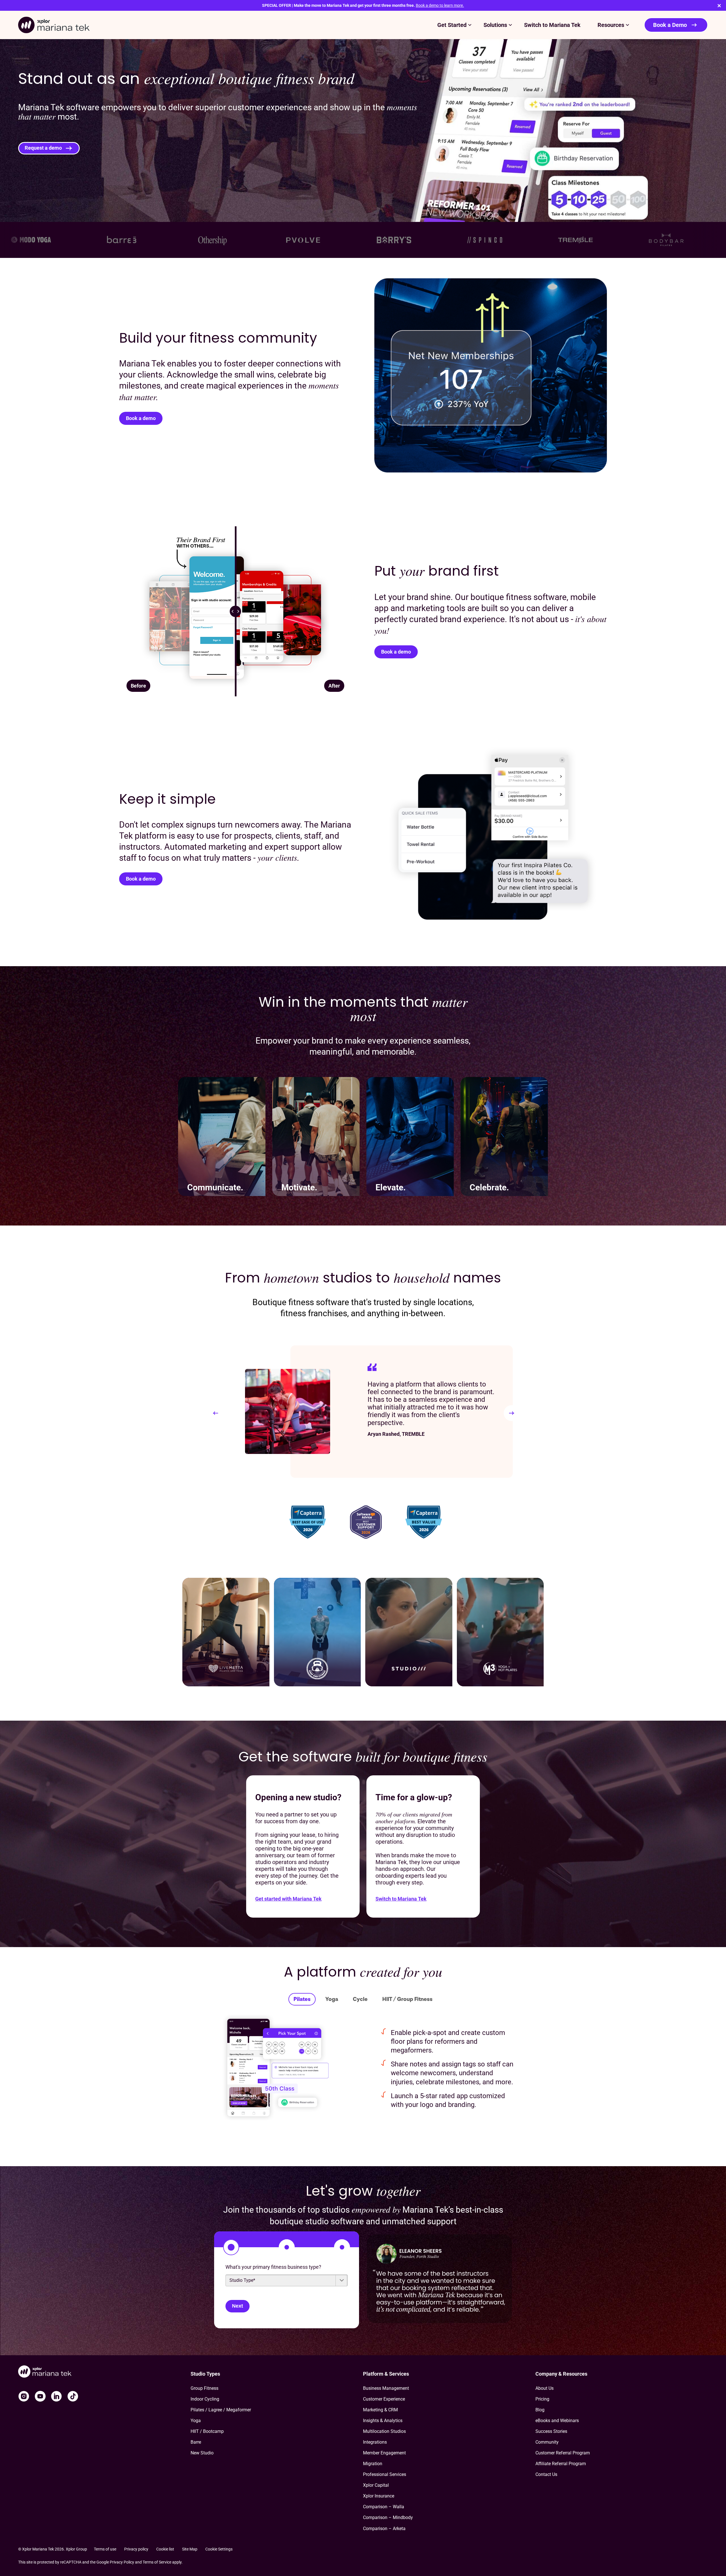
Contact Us (546, 2474)
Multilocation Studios (384, 2431)
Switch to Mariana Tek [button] (552, 25)
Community (547, 2442)
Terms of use (105, 2549)
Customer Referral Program (563, 2453)
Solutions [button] (495, 25)
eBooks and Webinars (557, 2421)
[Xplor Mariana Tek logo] (54, 25)
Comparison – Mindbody (388, 2517)
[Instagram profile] (24, 2396)
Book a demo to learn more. (440, 5)
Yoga (332, 1999)
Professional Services (385, 2474)
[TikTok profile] (73, 2396)
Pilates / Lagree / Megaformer (221, 2410)
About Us (544, 2388)
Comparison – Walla (384, 2507)
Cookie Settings (219, 2549)
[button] (216, 1413)
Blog (540, 2410)
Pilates (302, 1999)
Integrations (375, 2442)
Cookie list (165, 2549)
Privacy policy (136, 2549)
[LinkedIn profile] (56, 2396)
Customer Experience (384, 2399)
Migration (373, 2464)
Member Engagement (384, 2453)
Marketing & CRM (380, 2410)
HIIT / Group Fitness (407, 1999)
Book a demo (141, 418)
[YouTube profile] (40, 2396)
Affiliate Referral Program (561, 2464)
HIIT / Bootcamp (207, 2431)
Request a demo (43, 148)
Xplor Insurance (379, 2496)
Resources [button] (611, 25)
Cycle (360, 1999)
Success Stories (551, 2431)
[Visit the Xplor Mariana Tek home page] (104, 2372)
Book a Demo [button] (670, 25)
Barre (196, 2442)
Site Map (190, 2549)
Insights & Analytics (383, 2421)
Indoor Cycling (205, 2399)
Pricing (542, 2399)
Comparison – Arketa (384, 2529)
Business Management (386, 2388)
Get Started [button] (452, 25)
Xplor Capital (376, 2485)
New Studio (202, 2453)
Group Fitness (204, 2388)
